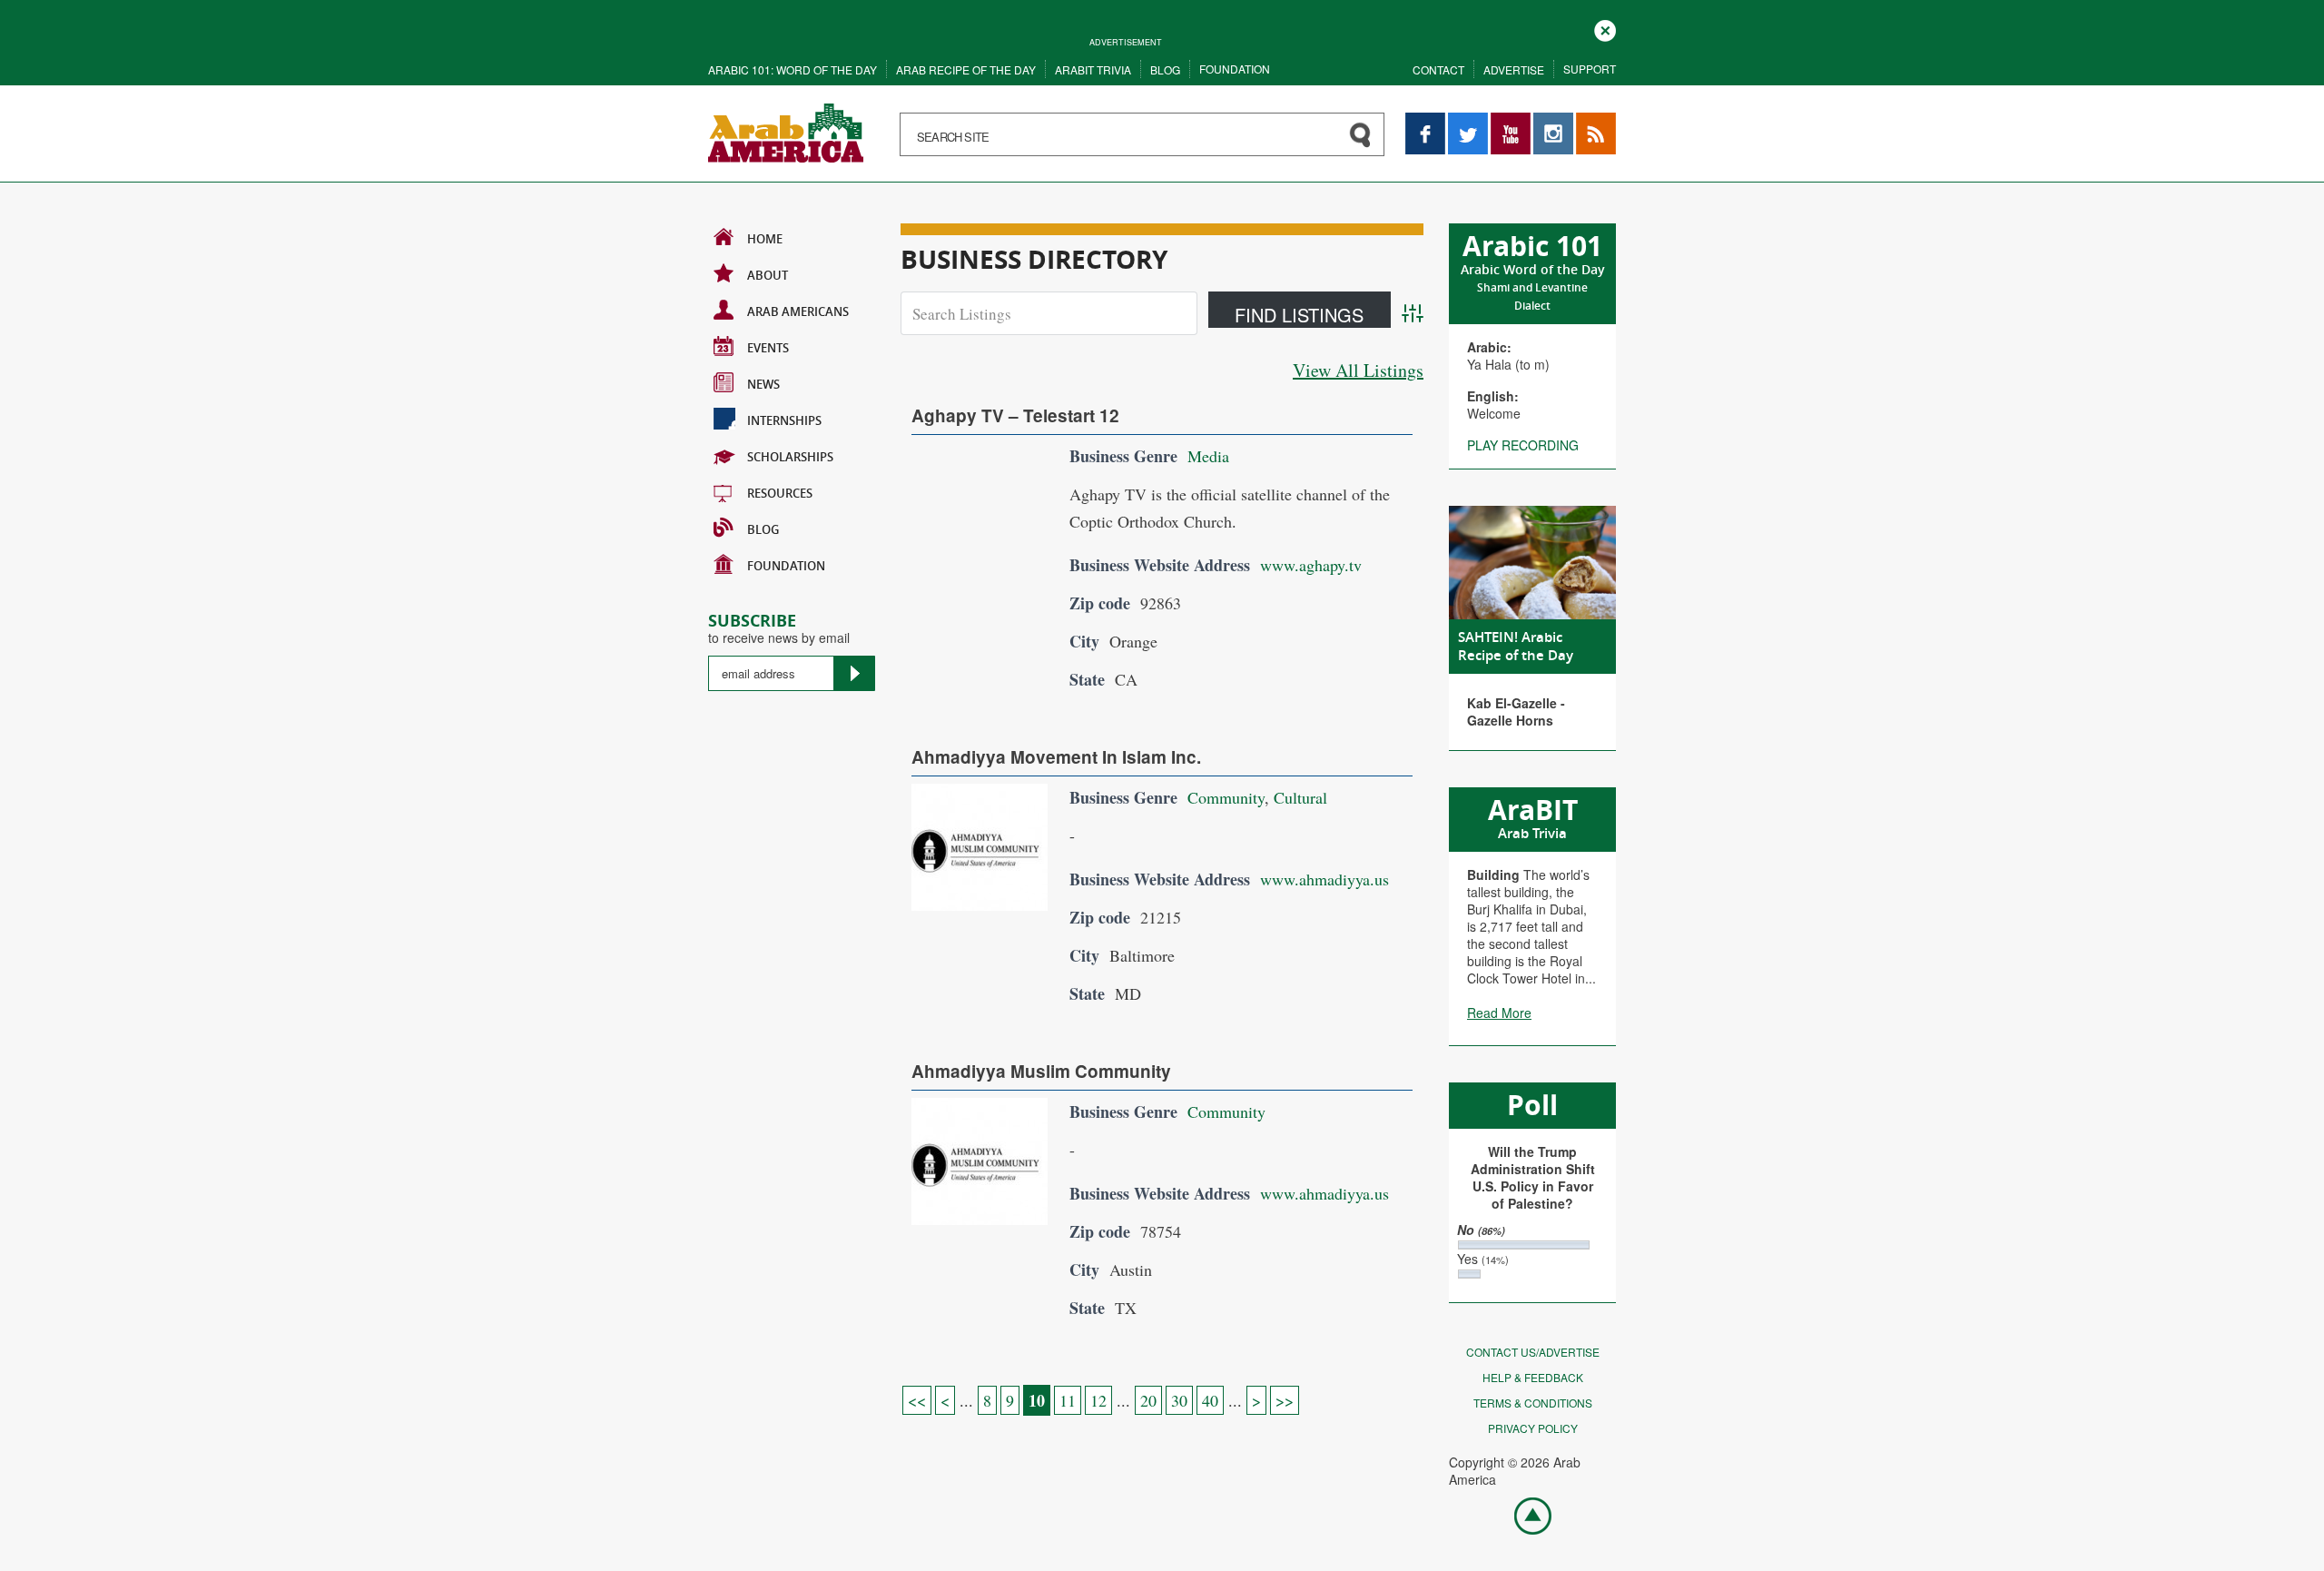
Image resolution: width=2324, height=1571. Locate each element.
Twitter (1467, 121)
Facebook (1425, 121)
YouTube (1511, 121)
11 (1068, 1400)
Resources (780, 493)
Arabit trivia (1093, 69)
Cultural (1300, 797)
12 (1098, 1400)
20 (1148, 1400)
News (763, 384)
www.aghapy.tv (1311, 565)
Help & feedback (1533, 1377)
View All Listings (1358, 370)
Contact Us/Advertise (1533, 1352)
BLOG (763, 529)
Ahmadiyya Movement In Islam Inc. (1056, 757)
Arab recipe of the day (966, 69)
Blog (1165, 69)
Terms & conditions (1533, 1403)
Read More (1499, 1013)
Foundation (1235, 69)
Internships (784, 420)
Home (765, 239)
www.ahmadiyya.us (1324, 879)
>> (1285, 1400)
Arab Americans (798, 311)
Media (1208, 456)
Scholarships (790, 457)
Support (1590, 69)
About (768, 275)
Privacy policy (1533, 1428)
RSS (1589, 121)
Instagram (1553, 121)
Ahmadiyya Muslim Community (1041, 1071)
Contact (1438, 69)
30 (1179, 1400)
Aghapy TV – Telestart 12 (1015, 415)
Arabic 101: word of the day (793, 69)
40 (1210, 1400)
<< (917, 1400)
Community (1226, 797)
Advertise (1514, 69)
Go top (1523, 1515)
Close (1605, 29)
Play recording (1523, 445)
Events (768, 348)
